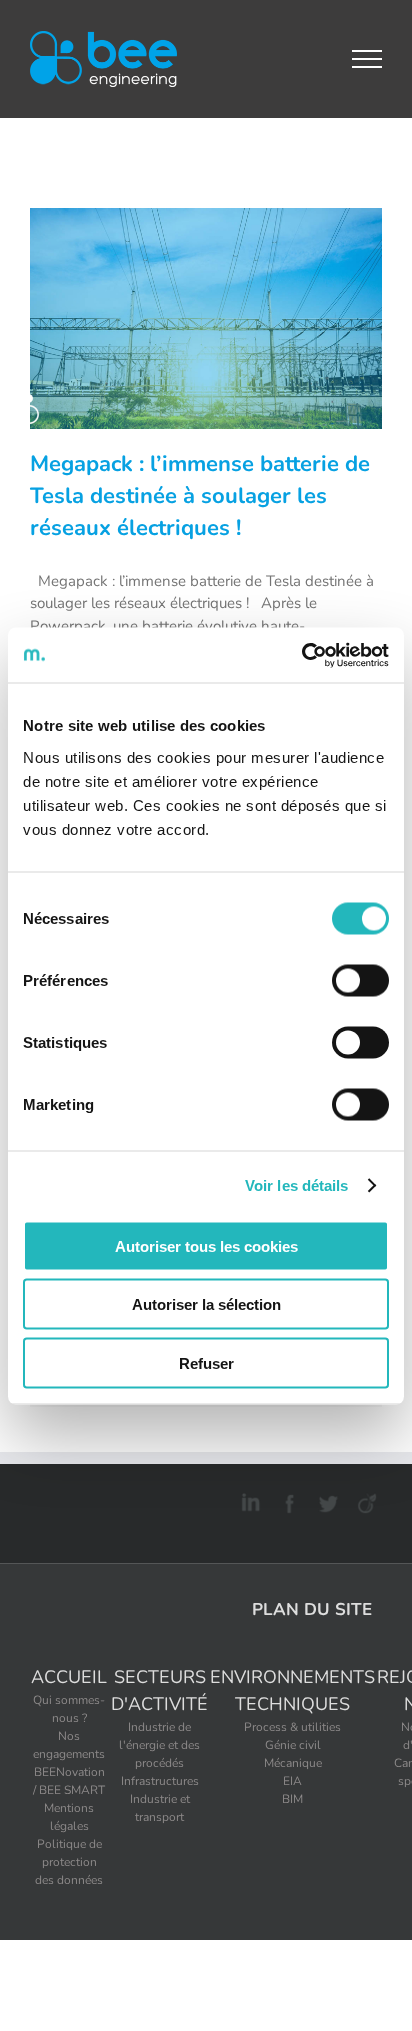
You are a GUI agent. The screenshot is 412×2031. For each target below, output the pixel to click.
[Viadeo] (364, 1500)
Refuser (206, 1362)
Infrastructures (160, 1781)
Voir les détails (297, 1185)
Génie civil (293, 1745)
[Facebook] (286, 1500)
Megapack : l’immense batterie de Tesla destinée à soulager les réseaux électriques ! (200, 496)
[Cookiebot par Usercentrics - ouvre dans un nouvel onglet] (301, 655)
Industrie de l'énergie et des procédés (159, 1745)
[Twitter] (325, 1500)
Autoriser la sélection (206, 1304)
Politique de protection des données (69, 1862)
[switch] (360, 980)
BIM (292, 1799)
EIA (292, 1781)
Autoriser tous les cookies (206, 1245)
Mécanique (293, 1763)
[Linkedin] (247, 1500)
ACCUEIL (69, 1677)
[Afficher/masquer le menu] (367, 59)
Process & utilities (292, 1727)
